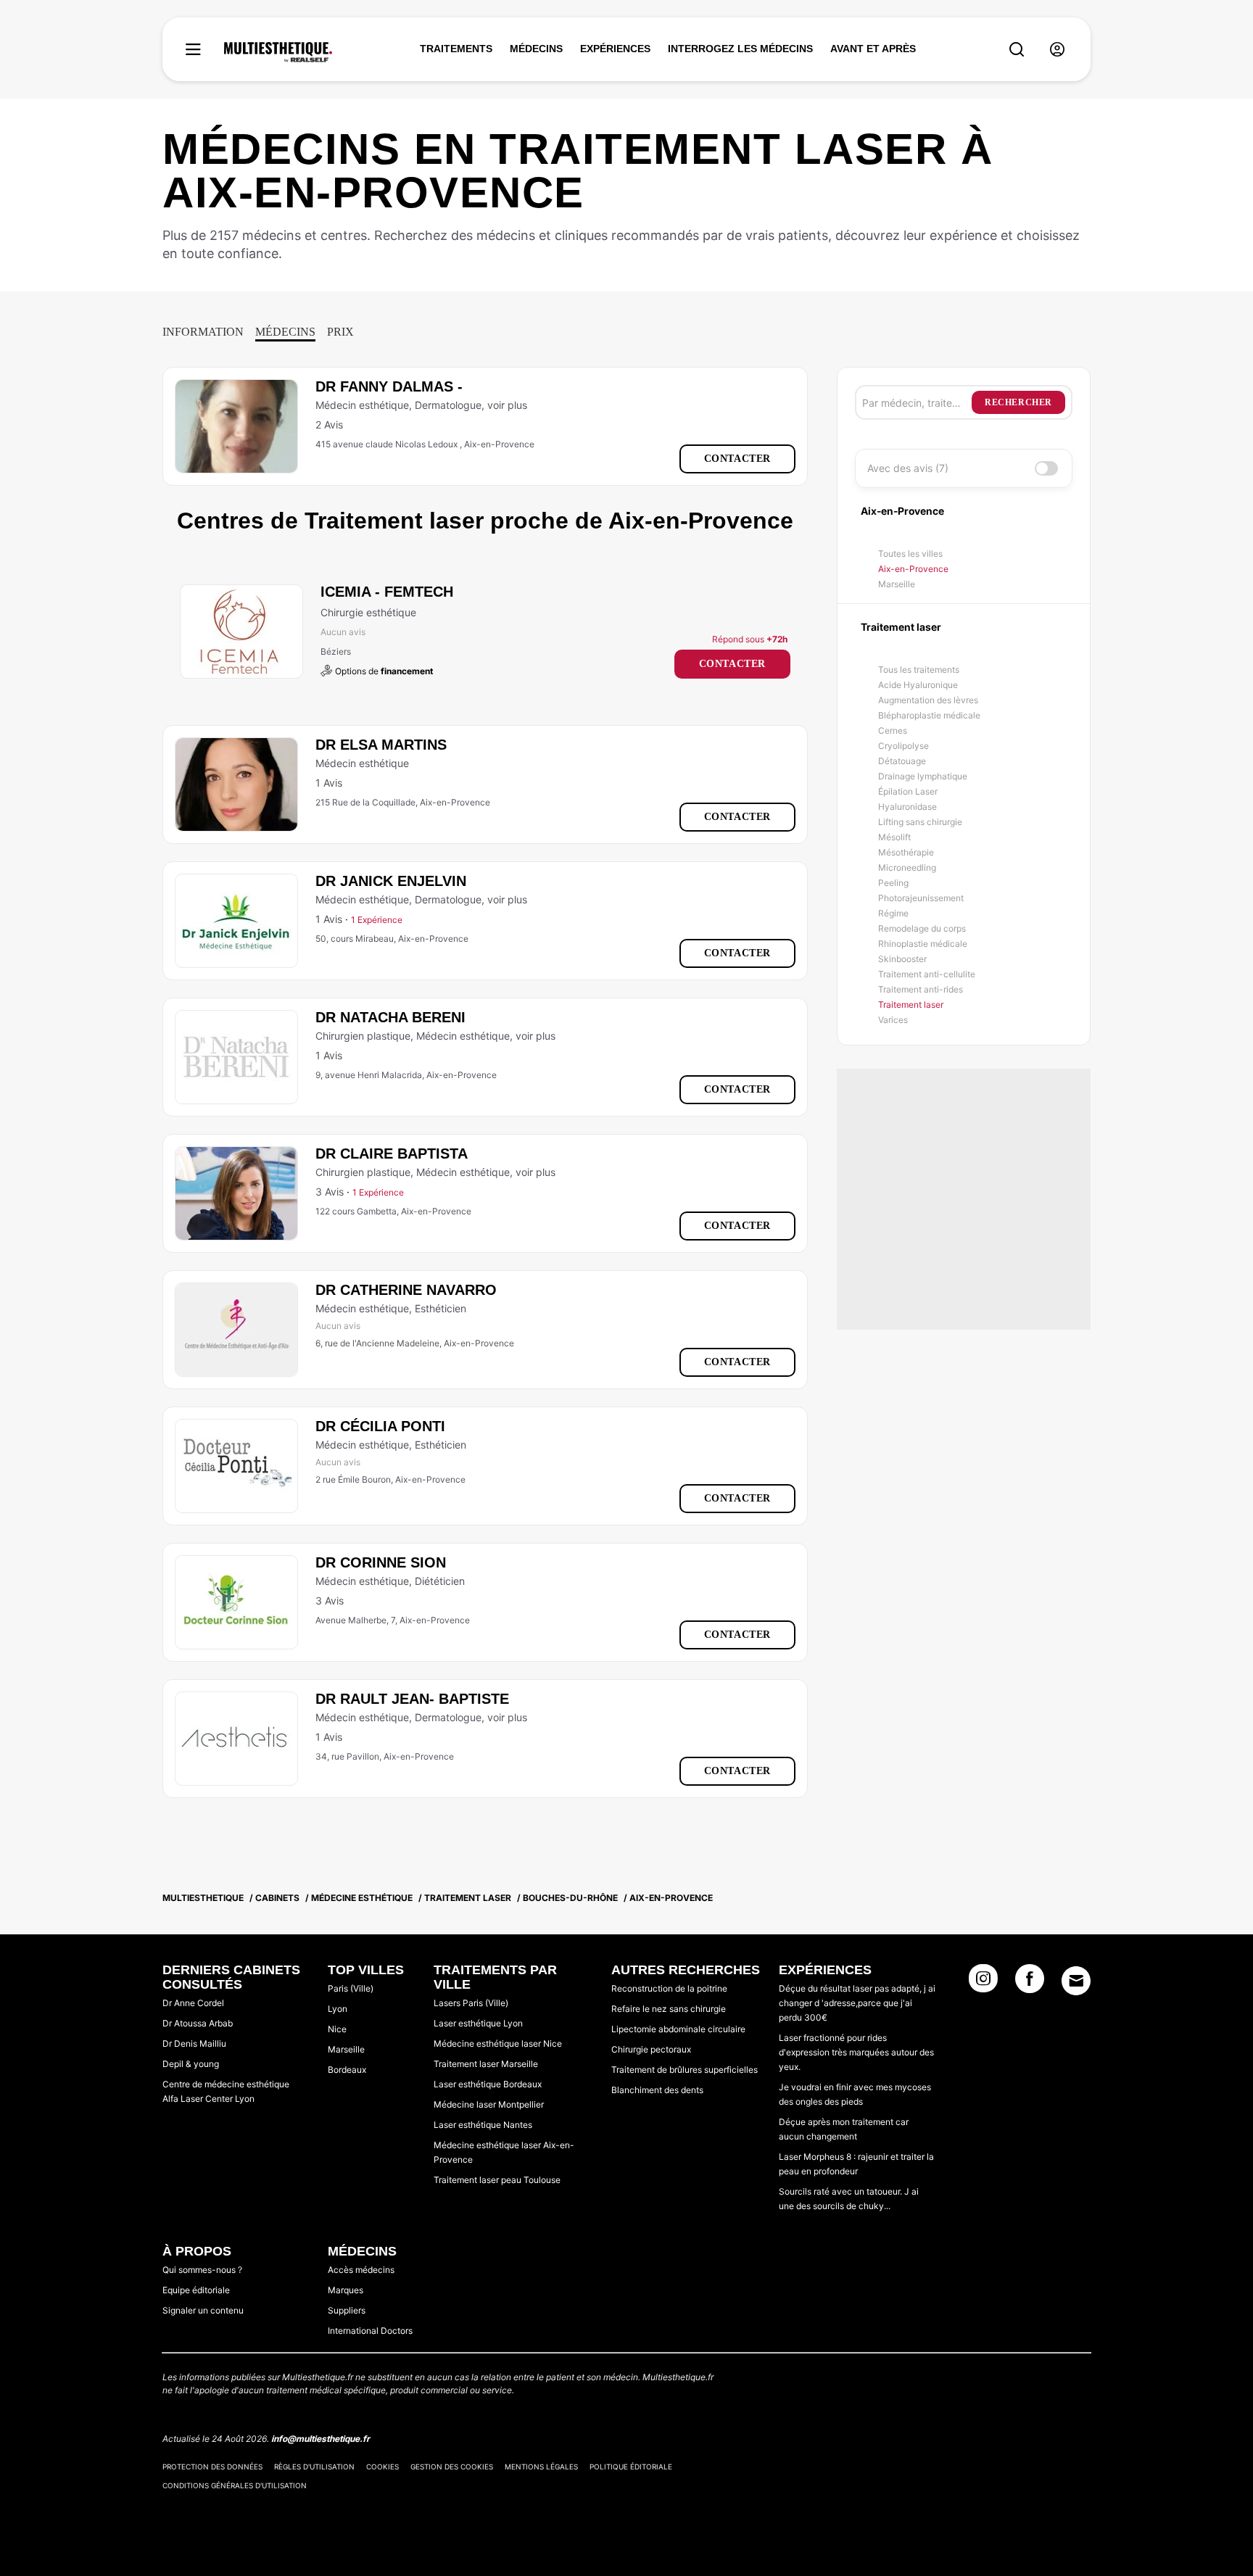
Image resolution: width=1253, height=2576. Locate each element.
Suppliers (347, 2310)
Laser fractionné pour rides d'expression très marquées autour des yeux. (856, 2052)
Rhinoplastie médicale (923, 944)
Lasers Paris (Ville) (471, 2003)
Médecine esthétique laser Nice (498, 2043)
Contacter (737, 459)
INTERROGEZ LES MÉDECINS (740, 49)
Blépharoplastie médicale (929, 715)
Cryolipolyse (903, 746)
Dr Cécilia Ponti (380, 1426)
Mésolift (894, 837)
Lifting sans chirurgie (920, 822)
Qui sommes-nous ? (202, 2270)
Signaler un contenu (203, 2310)
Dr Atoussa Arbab (198, 2023)
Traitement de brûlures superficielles (685, 2070)
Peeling (893, 883)
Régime (893, 913)
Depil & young (191, 2064)
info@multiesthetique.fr (321, 2439)
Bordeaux (347, 2070)
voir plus (507, 405)
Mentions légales (541, 2467)
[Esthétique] (278, 52)
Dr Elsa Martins (381, 745)
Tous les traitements (919, 670)
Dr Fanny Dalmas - (389, 386)
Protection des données (212, 2467)
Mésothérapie (906, 852)
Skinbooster (902, 959)
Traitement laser (911, 1005)
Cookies (382, 2467)
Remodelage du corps (922, 928)
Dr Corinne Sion (381, 1562)
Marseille (897, 584)
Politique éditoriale (631, 2467)
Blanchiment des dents (657, 2090)
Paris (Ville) (351, 1988)
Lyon (338, 2009)
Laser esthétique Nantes (483, 2125)
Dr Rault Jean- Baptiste (412, 1699)
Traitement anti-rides (921, 989)
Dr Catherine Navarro (406, 1290)
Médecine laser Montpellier (489, 2104)
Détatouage (902, 761)
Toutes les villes (910, 554)
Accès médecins (361, 2270)
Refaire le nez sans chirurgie (669, 2009)
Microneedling (907, 867)
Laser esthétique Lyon (478, 2023)
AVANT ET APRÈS (873, 49)
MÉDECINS (536, 49)
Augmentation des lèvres (928, 700)
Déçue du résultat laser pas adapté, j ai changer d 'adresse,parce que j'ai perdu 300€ (857, 2003)
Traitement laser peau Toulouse (497, 2180)
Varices (893, 1020)
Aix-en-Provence (913, 569)
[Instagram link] (983, 1983)
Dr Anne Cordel (193, 2003)
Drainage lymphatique (923, 776)
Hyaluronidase (907, 807)
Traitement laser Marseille (486, 2064)
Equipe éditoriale (196, 2290)
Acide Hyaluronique (918, 685)
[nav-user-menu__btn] (1057, 50)
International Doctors (370, 2331)
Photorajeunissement (921, 898)
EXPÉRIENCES (615, 49)
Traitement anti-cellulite (927, 974)
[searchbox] (917, 402)
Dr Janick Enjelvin (391, 881)
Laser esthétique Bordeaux (488, 2084)
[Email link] (1076, 1981)
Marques (346, 2290)
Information (203, 332)
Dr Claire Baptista (392, 1154)
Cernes (893, 730)
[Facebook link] (1030, 1983)
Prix (340, 332)
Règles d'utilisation (314, 2467)
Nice (337, 2029)
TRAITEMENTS (456, 49)
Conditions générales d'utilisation (235, 2485)
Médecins (285, 332)
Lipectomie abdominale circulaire (678, 2029)
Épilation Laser (908, 791)
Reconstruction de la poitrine (669, 1988)
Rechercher (1018, 402)
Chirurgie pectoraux (651, 2049)
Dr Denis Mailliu (194, 2043)
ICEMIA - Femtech (387, 592)
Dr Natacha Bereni (390, 1017)
